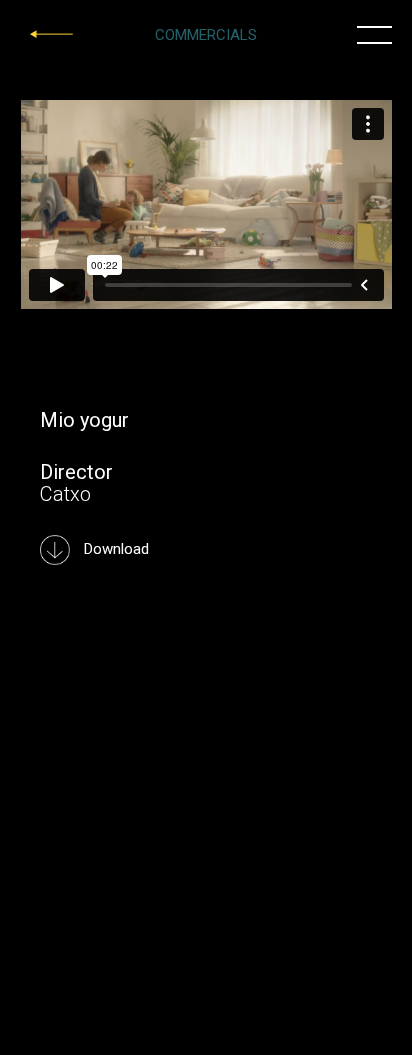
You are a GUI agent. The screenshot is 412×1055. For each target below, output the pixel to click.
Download (114, 549)
